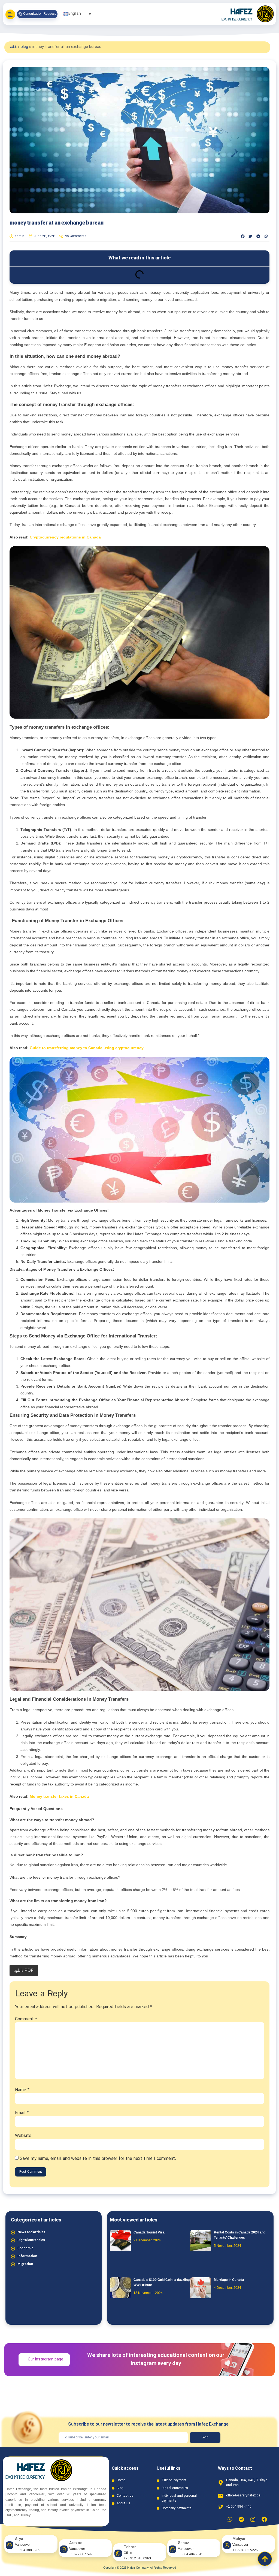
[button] (243, 236)
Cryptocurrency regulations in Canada (65, 537)
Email (22, 2113)
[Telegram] (241, 2519)
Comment (26, 2019)
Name (22, 2090)
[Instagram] (253, 2519)
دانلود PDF (24, 1970)
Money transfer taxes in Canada (59, 1796)
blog (24, 47)
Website (23, 2136)
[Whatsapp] (230, 2519)
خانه (13, 47)
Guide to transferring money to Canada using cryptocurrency (87, 1048)
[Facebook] (264, 2519)
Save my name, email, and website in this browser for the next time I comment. (98, 2159)
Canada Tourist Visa (149, 2232)
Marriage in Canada (229, 2280)
